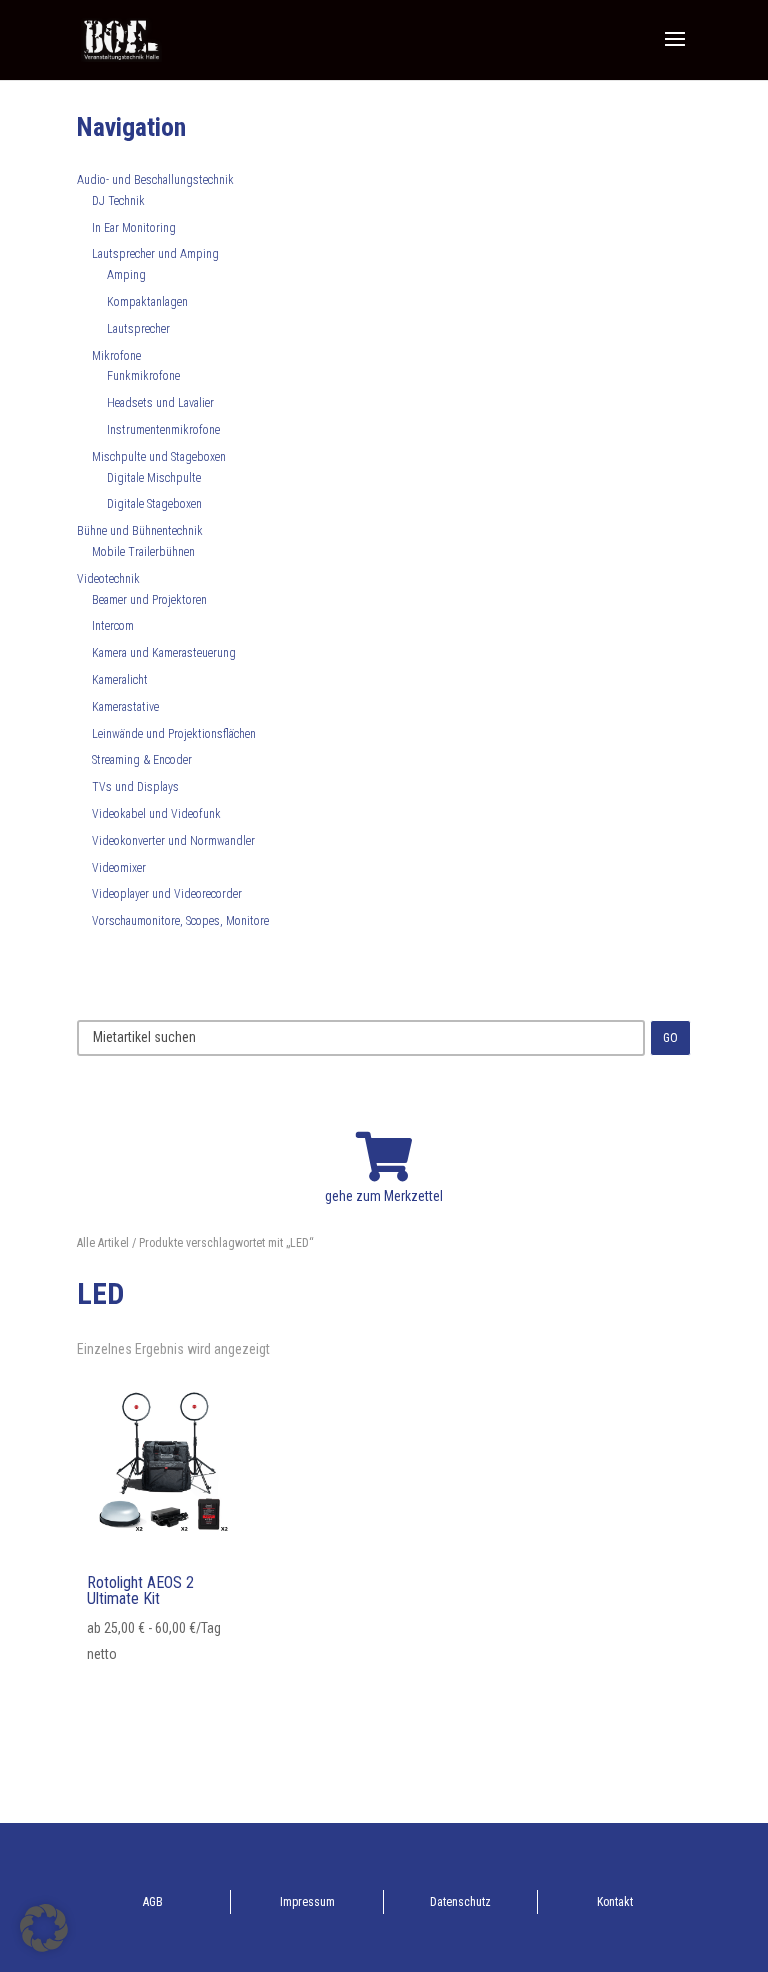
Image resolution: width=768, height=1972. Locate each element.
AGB (153, 1902)
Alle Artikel (103, 1243)
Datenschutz (460, 1902)
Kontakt (615, 1902)
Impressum (307, 1902)
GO (670, 1038)
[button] (44, 1928)
